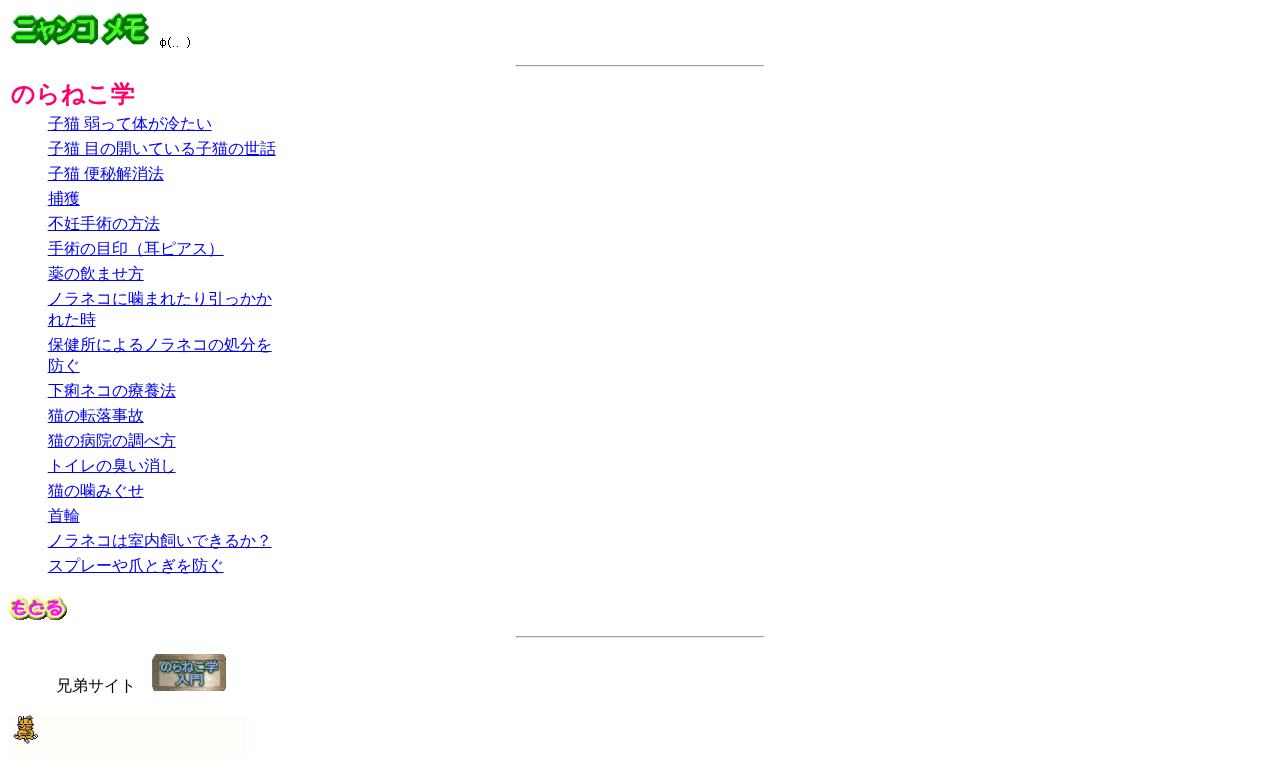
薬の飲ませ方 (96, 273)
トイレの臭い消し (112, 465)
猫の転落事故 (96, 415)
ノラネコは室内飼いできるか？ (160, 540)
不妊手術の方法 (104, 223)
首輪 (64, 515)
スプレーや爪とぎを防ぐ (136, 565)
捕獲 (64, 198)
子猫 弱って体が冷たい (130, 123)
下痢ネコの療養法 (112, 390)
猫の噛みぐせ (96, 490)
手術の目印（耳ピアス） (136, 248)
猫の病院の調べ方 (112, 440)
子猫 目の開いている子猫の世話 (162, 148)
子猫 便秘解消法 (106, 173)
